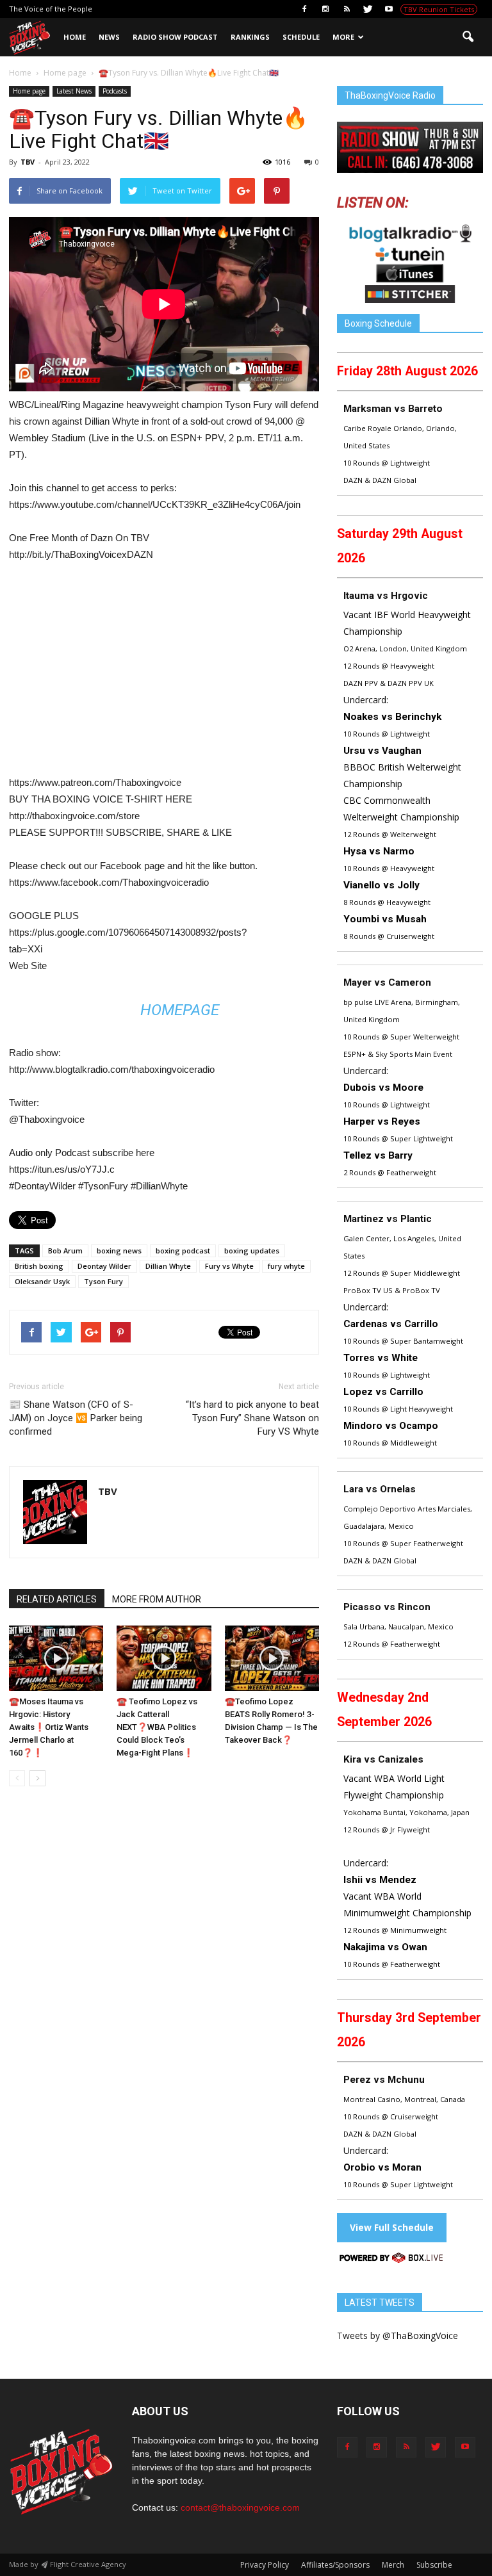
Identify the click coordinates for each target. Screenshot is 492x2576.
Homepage (180, 1010)
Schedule (301, 37)
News (109, 37)
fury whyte (286, 1266)
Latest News (74, 91)
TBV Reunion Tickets (439, 9)
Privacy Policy (265, 2565)
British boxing (39, 1266)
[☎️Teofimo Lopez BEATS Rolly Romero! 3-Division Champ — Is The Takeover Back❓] (272, 1658)
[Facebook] (304, 9)
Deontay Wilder (104, 1266)
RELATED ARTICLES (57, 1599)
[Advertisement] (117, 674)
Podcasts (115, 91)
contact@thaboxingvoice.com (240, 2507)
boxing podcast (183, 1251)
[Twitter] (368, 9)
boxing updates (252, 1251)
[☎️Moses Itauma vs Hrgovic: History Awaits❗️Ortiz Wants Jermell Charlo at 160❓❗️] (56, 1658)
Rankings (250, 37)
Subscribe (434, 2565)
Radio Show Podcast (175, 37)
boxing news (119, 1251)
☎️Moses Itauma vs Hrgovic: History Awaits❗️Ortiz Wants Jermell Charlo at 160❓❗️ (49, 1727)
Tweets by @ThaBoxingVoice (398, 2336)
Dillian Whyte (168, 1266)
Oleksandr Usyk (42, 1281)
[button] (468, 37)
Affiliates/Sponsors (335, 2565)
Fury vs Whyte (229, 1266)
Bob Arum (65, 1251)
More (343, 37)
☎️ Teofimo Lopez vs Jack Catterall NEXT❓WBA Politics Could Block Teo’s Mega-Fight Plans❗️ (157, 1727)
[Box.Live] (391, 2260)
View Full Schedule (392, 2227)
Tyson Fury (103, 1281)
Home (75, 37)
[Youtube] (389, 9)
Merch (393, 2565)
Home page (29, 91)
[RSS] (347, 9)
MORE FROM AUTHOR (157, 1599)
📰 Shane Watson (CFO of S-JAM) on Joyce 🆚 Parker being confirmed (76, 1418)
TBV (28, 162)
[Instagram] (325, 9)
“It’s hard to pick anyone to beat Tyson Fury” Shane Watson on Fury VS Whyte (252, 1418)
